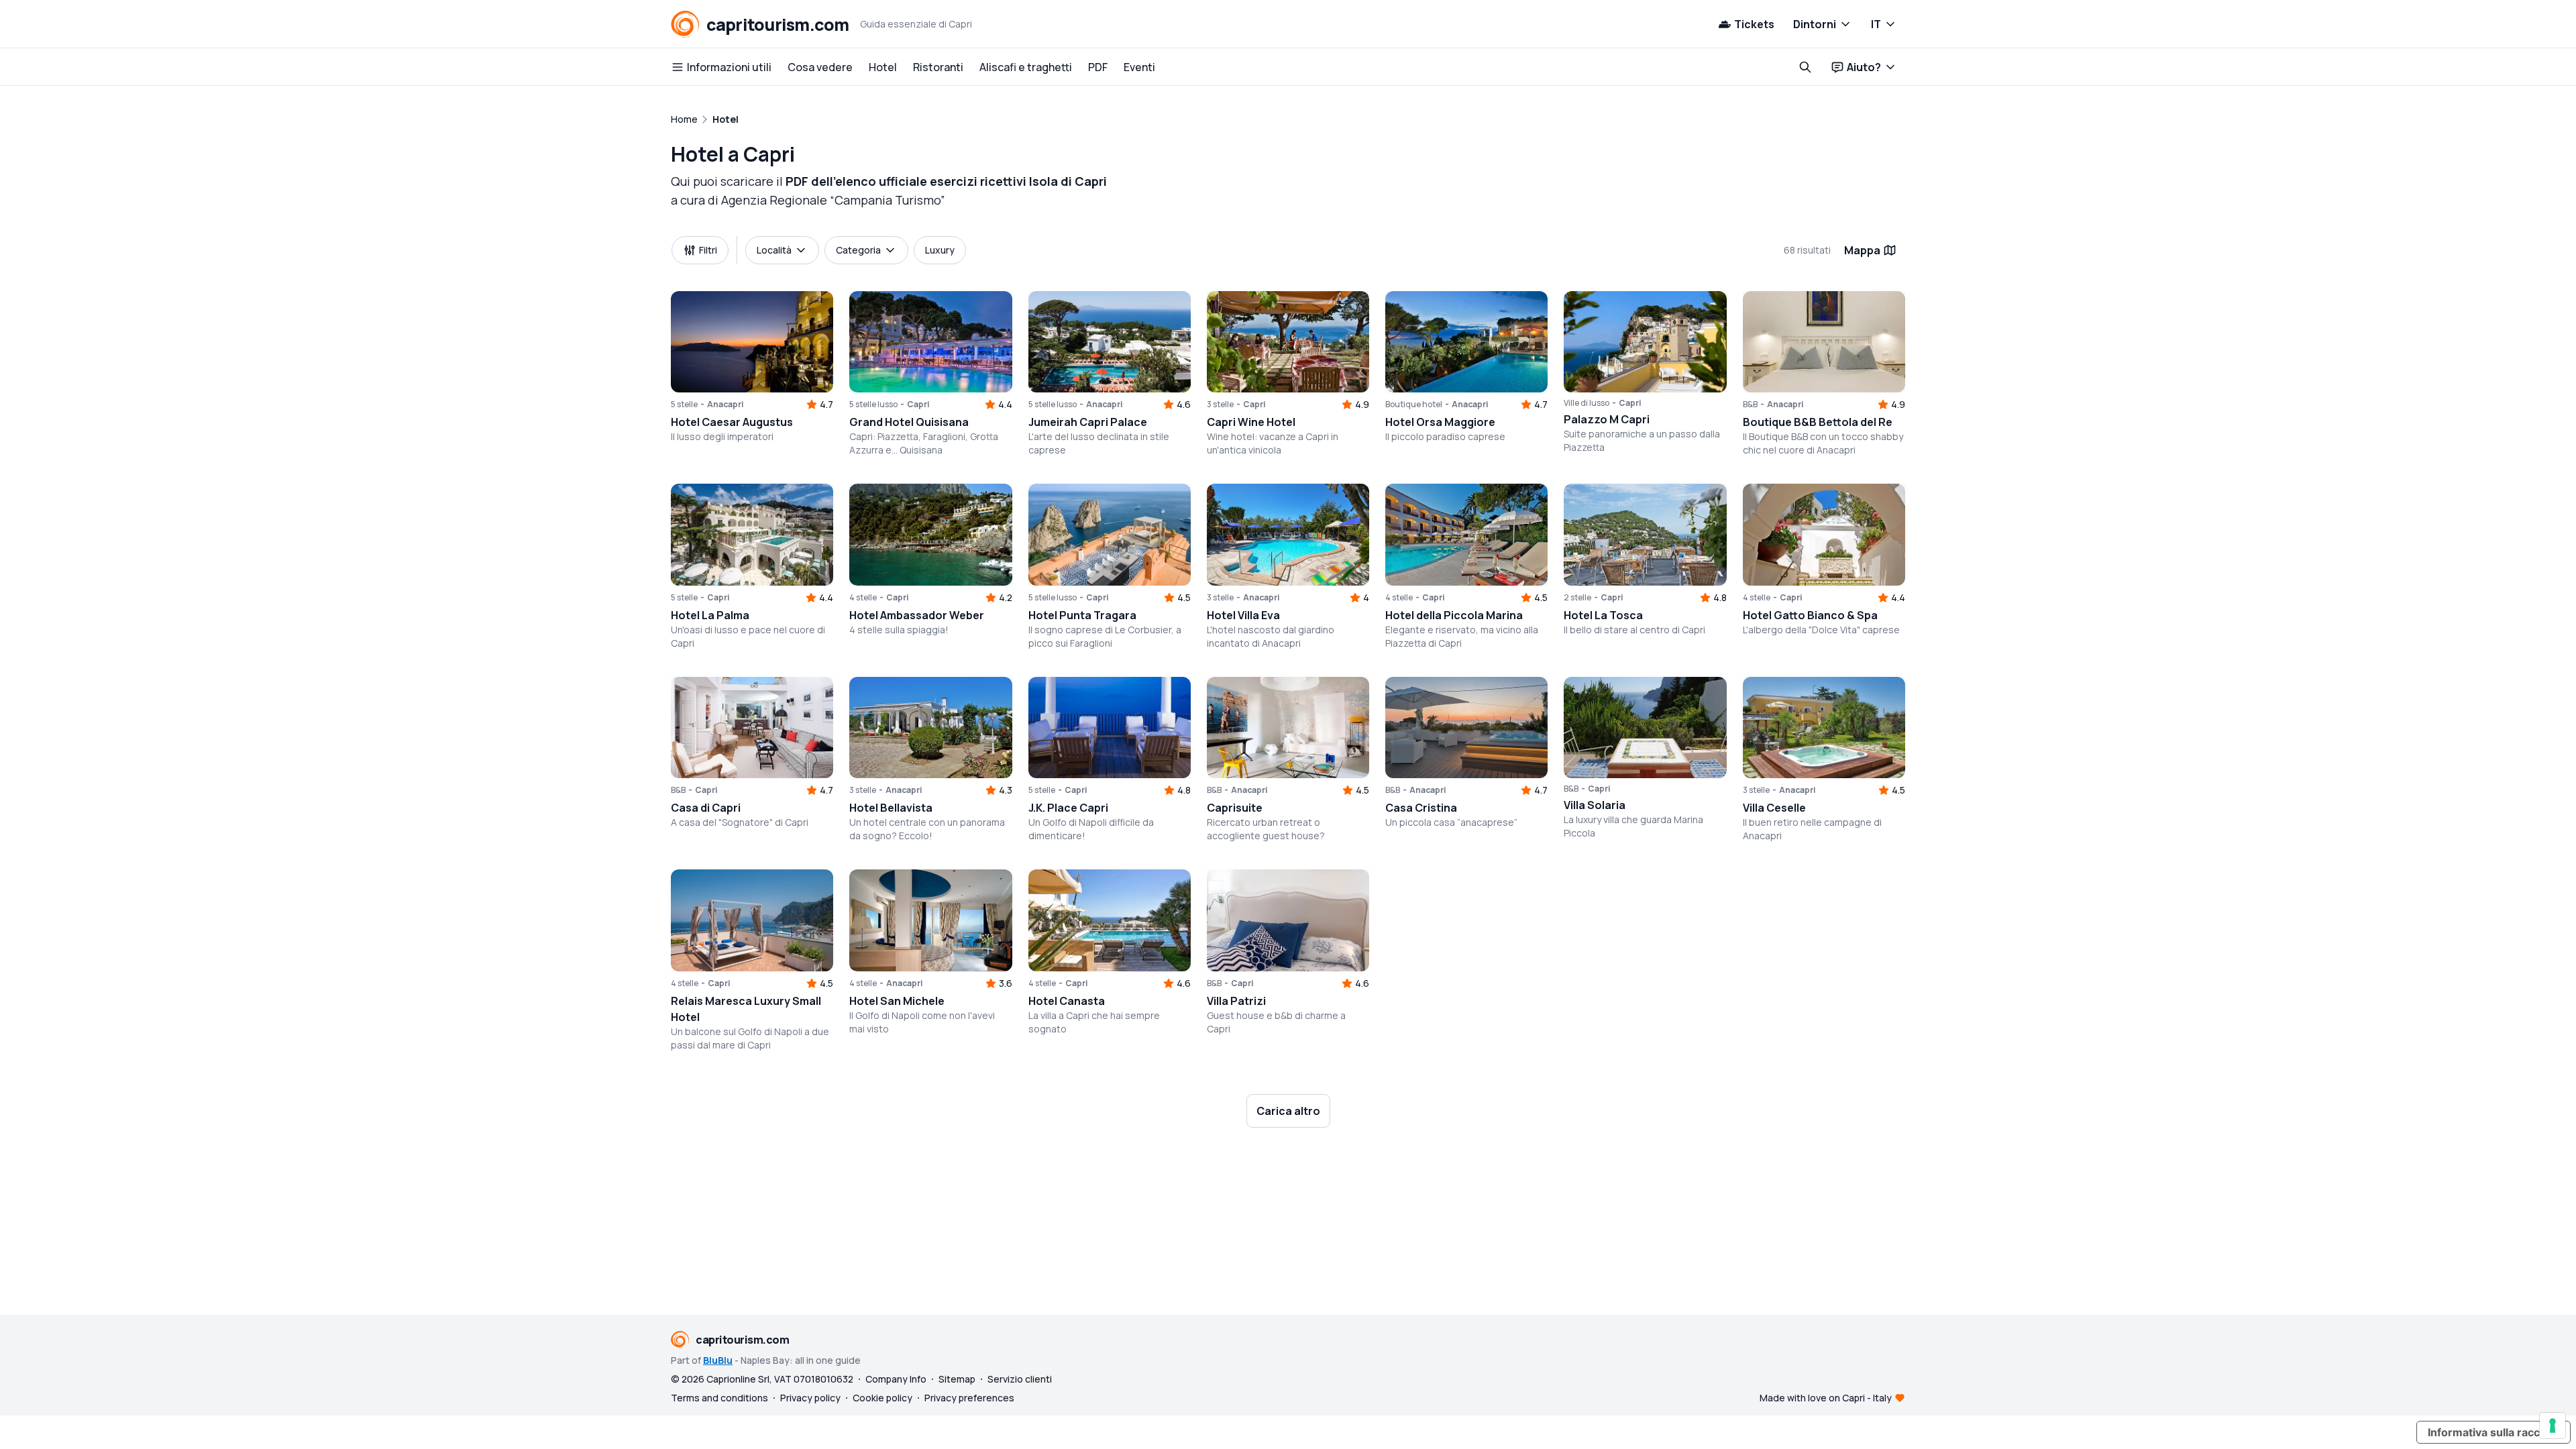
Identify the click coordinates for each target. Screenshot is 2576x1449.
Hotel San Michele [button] (897, 1001)
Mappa (1862, 250)
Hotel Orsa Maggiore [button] (1440, 422)
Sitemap (957, 1379)
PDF (1098, 67)
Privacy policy (810, 1398)
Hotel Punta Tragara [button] (1082, 615)
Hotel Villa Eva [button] (1243, 615)
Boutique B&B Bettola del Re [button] (1818, 422)
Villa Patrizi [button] (1236, 1001)
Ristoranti (938, 67)
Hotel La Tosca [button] (1603, 615)
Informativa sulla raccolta (2493, 1432)
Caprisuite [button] (1235, 808)
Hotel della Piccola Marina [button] (1454, 615)
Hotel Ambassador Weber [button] (917, 615)
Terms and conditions (719, 1398)
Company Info (896, 1379)
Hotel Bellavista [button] (891, 808)
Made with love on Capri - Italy (1826, 1398)
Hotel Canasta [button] (1067, 1001)
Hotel (883, 67)
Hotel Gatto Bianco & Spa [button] (1810, 615)
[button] (752, 342)
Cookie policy (882, 1398)
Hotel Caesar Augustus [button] (732, 422)
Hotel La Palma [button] (710, 615)
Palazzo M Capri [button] (1607, 419)
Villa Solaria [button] (1595, 805)
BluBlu (718, 1360)
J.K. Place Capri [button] (1068, 808)
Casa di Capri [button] (706, 808)
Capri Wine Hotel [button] (1251, 422)
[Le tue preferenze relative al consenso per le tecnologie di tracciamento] (2553, 1426)
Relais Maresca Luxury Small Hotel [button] (746, 1009)
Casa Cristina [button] (1421, 808)
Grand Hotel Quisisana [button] (909, 422)
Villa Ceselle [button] (1774, 808)
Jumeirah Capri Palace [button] (1088, 422)
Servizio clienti (1020, 1379)
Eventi (1139, 67)
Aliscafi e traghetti (1026, 67)
